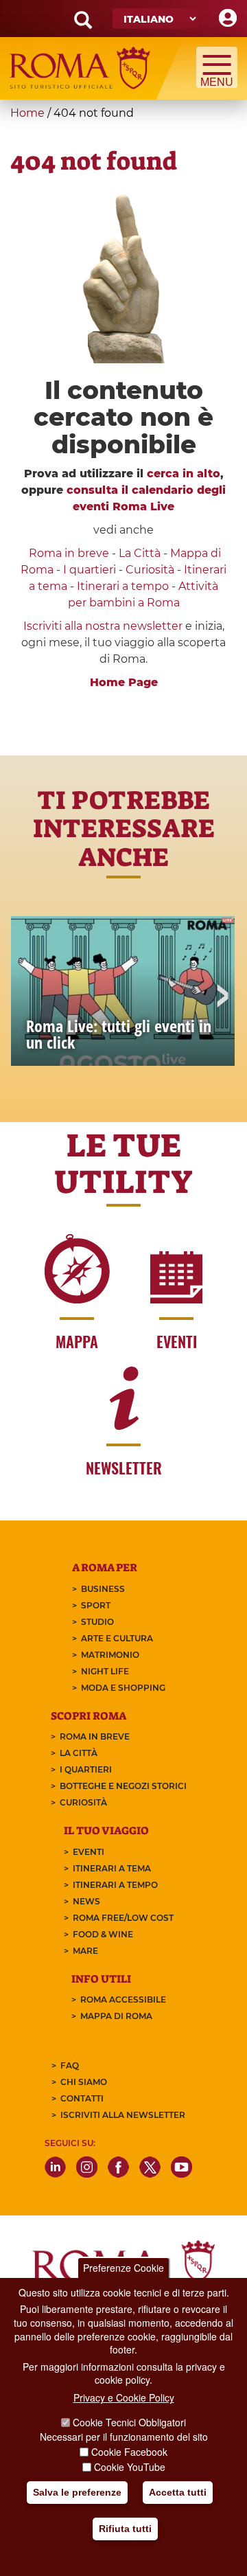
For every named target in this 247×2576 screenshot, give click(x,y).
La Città (140, 553)
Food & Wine (103, 1934)
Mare (85, 1951)
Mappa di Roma (116, 2016)
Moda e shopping (123, 1688)
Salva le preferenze (77, 2492)
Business (103, 1589)
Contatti (82, 2098)
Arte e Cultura (117, 1638)
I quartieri (90, 570)
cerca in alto (184, 474)
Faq (70, 2065)
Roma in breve (69, 553)
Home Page (124, 682)
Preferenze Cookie (123, 2268)
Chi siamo (84, 2082)
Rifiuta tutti (125, 2529)
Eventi (89, 1852)
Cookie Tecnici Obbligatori (129, 2422)
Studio (97, 1622)
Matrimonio (110, 1655)
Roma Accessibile (123, 1999)
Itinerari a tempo (123, 586)
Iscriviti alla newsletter (123, 2115)
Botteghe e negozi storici (123, 1786)
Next (222, 997)
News (86, 1901)
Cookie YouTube (130, 2467)
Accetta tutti (178, 2492)
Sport (96, 1605)
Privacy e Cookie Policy (124, 2397)
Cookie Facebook (129, 2452)
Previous (25, 997)
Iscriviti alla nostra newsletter (103, 626)
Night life (105, 1671)
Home (27, 113)
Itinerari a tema (112, 1868)
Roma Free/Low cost (123, 1918)
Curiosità (150, 570)
